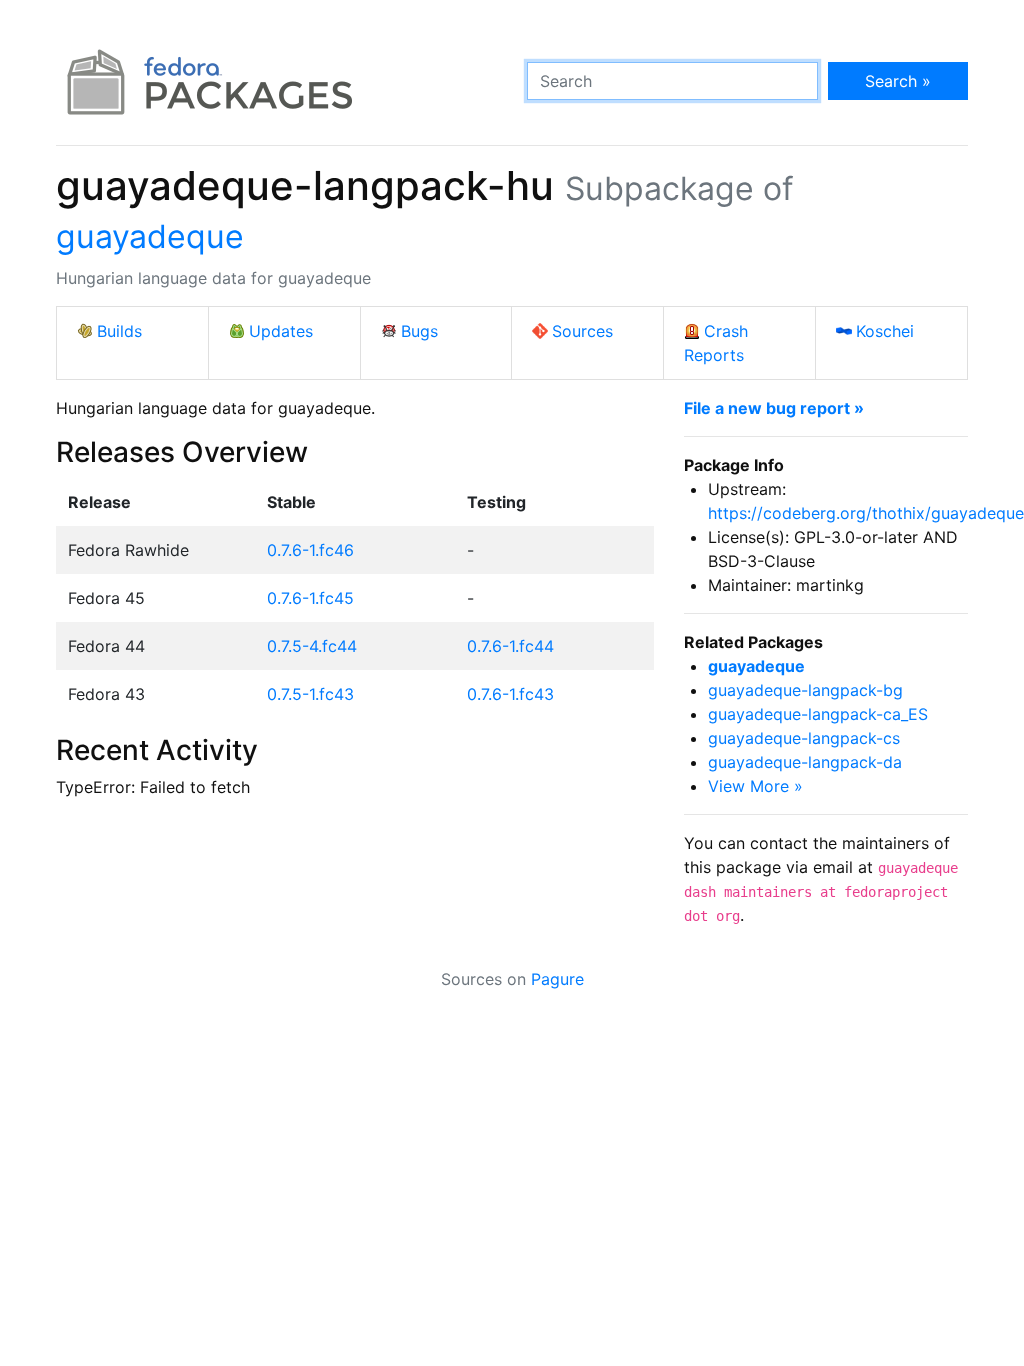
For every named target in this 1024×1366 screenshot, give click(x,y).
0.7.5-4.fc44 (312, 646)
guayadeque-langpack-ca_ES (818, 714)
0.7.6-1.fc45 (310, 598)
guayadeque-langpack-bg (805, 690)
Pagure (557, 979)
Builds (119, 331)
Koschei (885, 331)
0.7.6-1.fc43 (510, 694)
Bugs (419, 331)
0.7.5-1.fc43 (310, 694)
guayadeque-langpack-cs (804, 738)
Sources (582, 331)
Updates (281, 331)
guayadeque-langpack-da (805, 762)
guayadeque (150, 236)
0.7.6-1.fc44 (510, 646)
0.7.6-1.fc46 (310, 550)
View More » (755, 786)
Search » (898, 81)
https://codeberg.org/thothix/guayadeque (866, 513)
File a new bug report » (774, 408)
